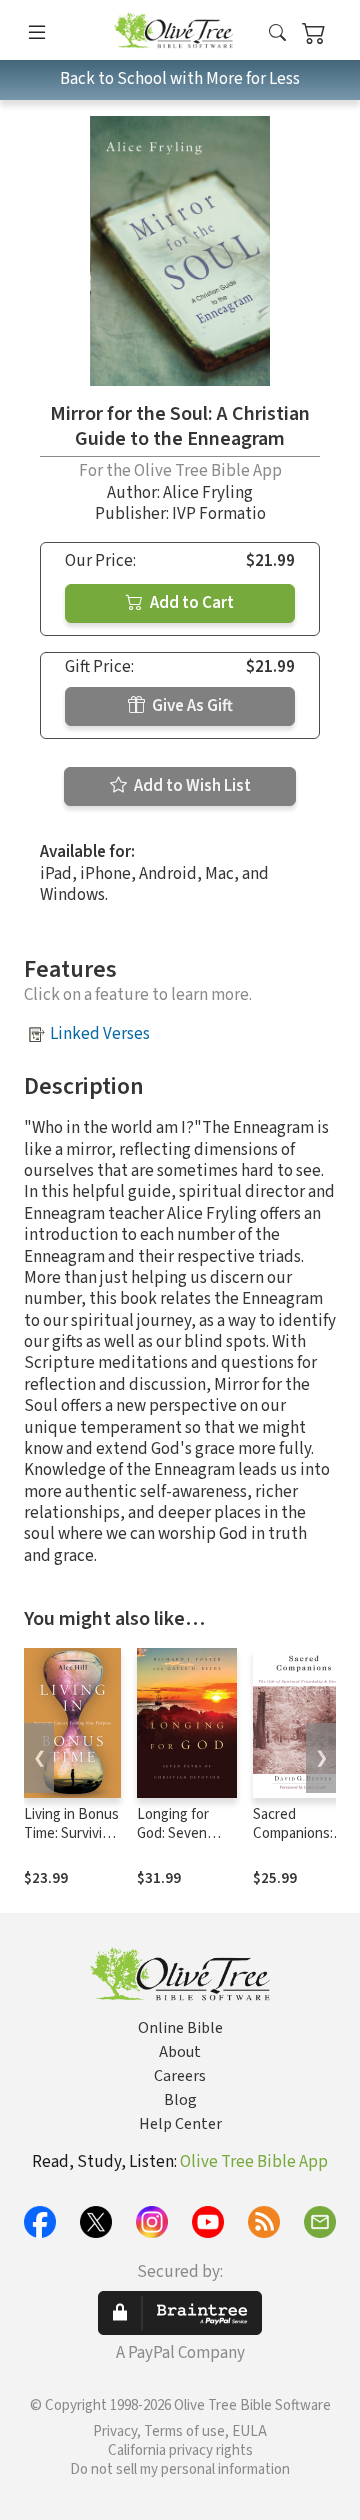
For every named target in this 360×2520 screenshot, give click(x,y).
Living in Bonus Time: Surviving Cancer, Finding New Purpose (72, 1843)
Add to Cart (190, 603)
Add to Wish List (191, 786)
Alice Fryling (208, 493)
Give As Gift (191, 706)
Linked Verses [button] (100, 1034)
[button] (277, 33)
